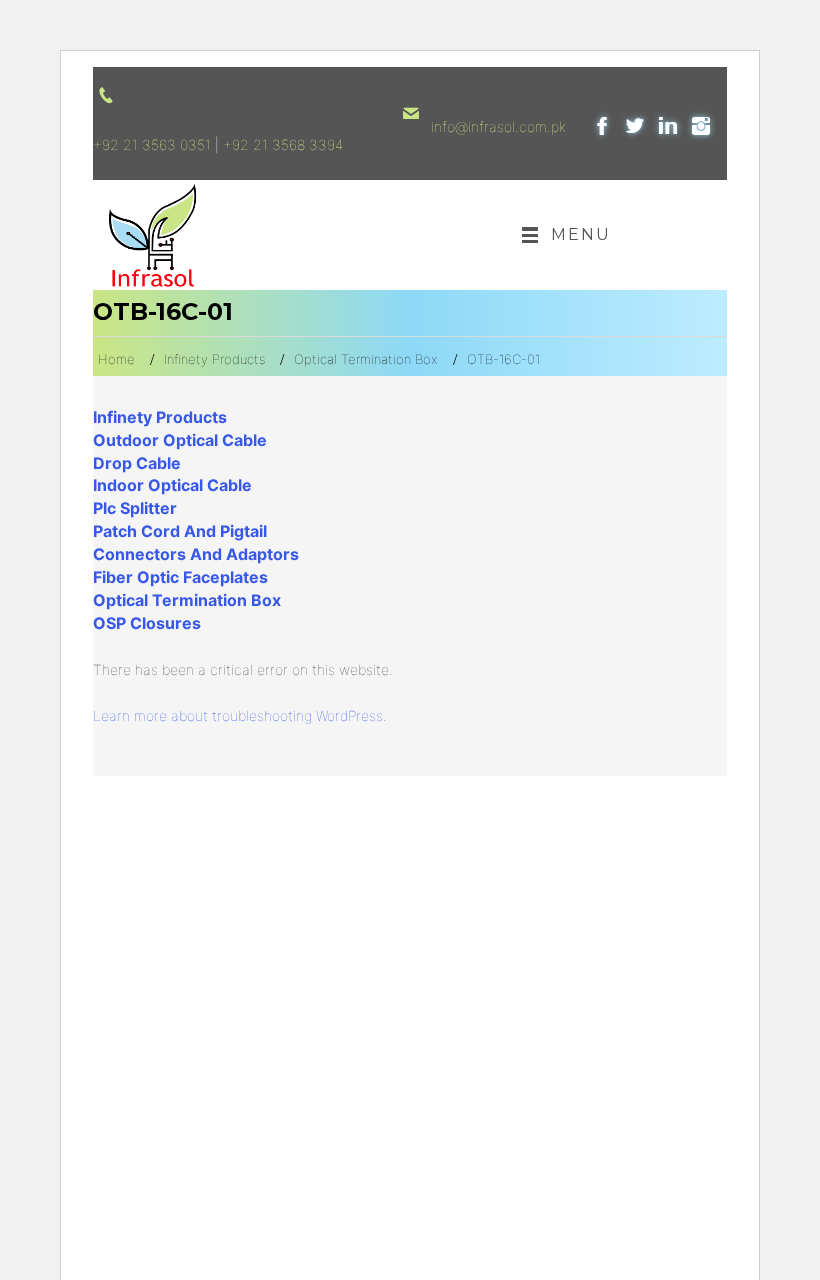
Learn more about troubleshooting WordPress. (240, 715)
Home (116, 359)
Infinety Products (214, 359)
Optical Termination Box (366, 359)
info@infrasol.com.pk (498, 126)
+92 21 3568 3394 (283, 144)
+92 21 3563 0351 (152, 144)
